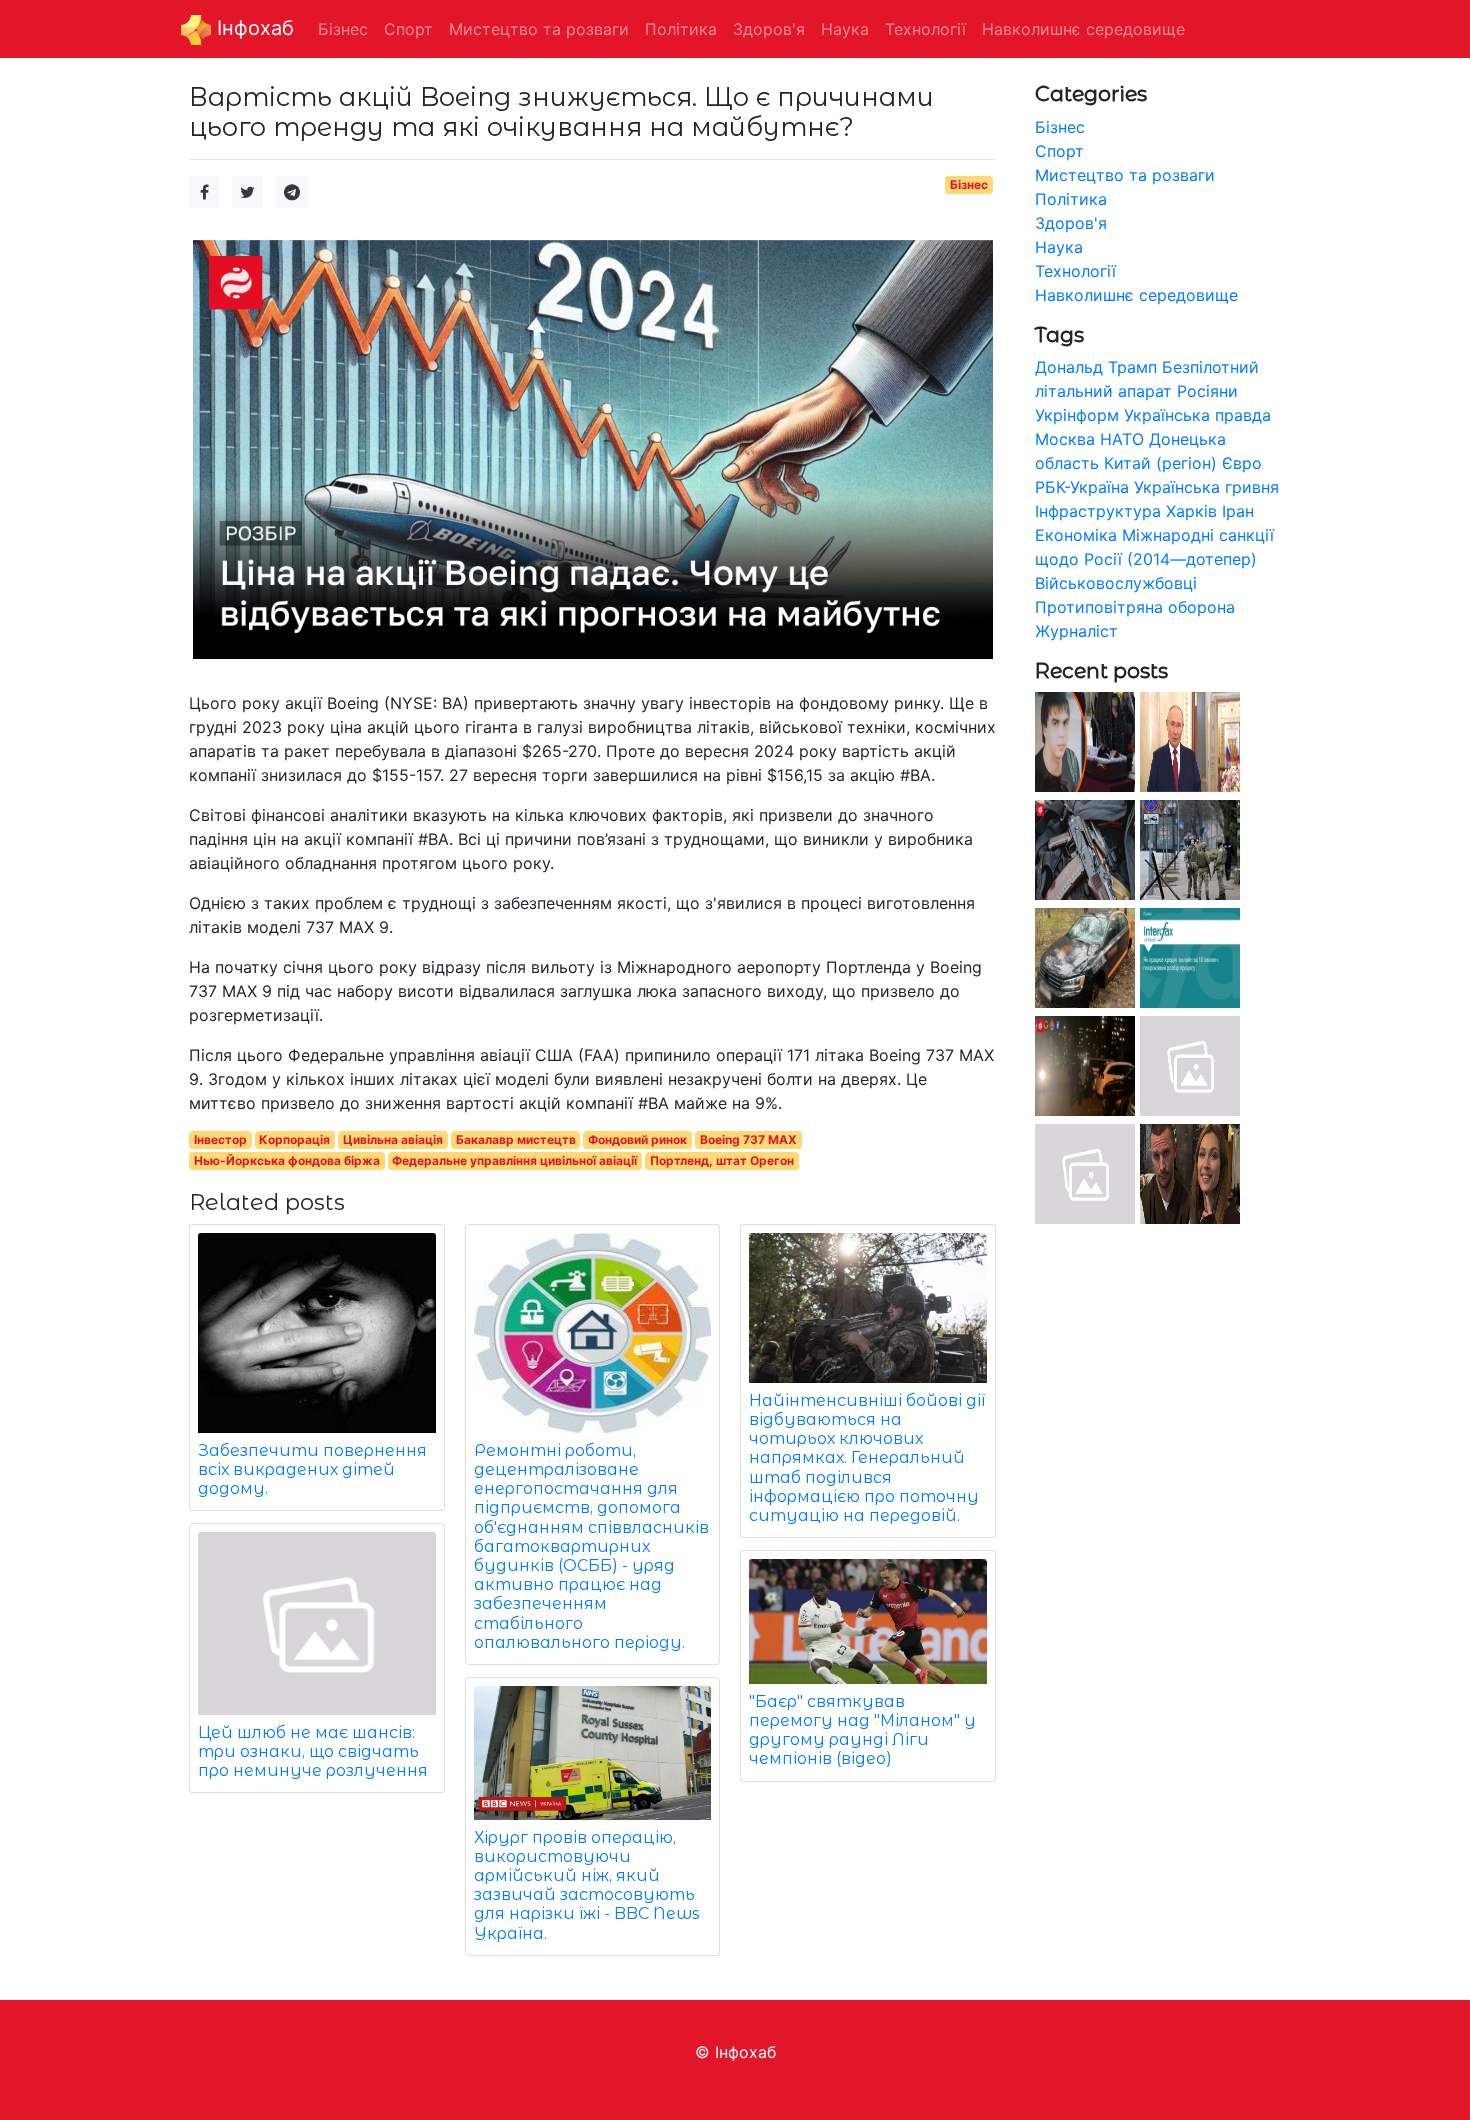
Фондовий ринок (637, 1139)
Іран (1238, 511)
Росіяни (1207, 391)
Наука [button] (845, 29)
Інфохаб (252, 28)
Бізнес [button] (343, 29)
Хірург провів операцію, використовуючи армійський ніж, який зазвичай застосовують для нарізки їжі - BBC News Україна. (587, 1885)
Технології (1075, 271)
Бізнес (969, 184)
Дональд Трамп (1096, 367)
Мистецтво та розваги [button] (539, 29)
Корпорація (294, 1139)
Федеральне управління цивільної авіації (514, 1160)
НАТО (1122, 439)
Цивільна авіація (393, 1139)
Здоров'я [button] (769, 29)
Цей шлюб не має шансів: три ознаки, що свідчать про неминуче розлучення (313, 1751)
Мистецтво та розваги (1125, 175)
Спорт (1059, 151)
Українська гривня (1206, 487)
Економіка (1076, 535)
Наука (1059, 247)
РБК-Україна (1082, 487)
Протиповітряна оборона (1135, 607)
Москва (1065, 439)
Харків (1191, 511)
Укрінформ (1077, 415)
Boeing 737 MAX (748, 1139)
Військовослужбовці (1116, 583)
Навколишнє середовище (1136, 295)
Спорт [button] (408, 29)
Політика (1071, 199)
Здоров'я (1071, 223)
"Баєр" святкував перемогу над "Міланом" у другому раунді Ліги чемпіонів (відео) (862, 1730)
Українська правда (1197, 415)
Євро (1242, 463)
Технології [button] (925, 29)
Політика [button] (681, 29)
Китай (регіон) (1160, 463)
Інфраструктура (1098, 511)
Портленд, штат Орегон (722, 1160)
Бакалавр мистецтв (516, 1139)
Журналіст (1076, 631)
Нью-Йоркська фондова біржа (287, 1160)
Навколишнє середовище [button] (1083, 29)
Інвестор (220, 1139)
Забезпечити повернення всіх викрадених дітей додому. (312, 1469)
